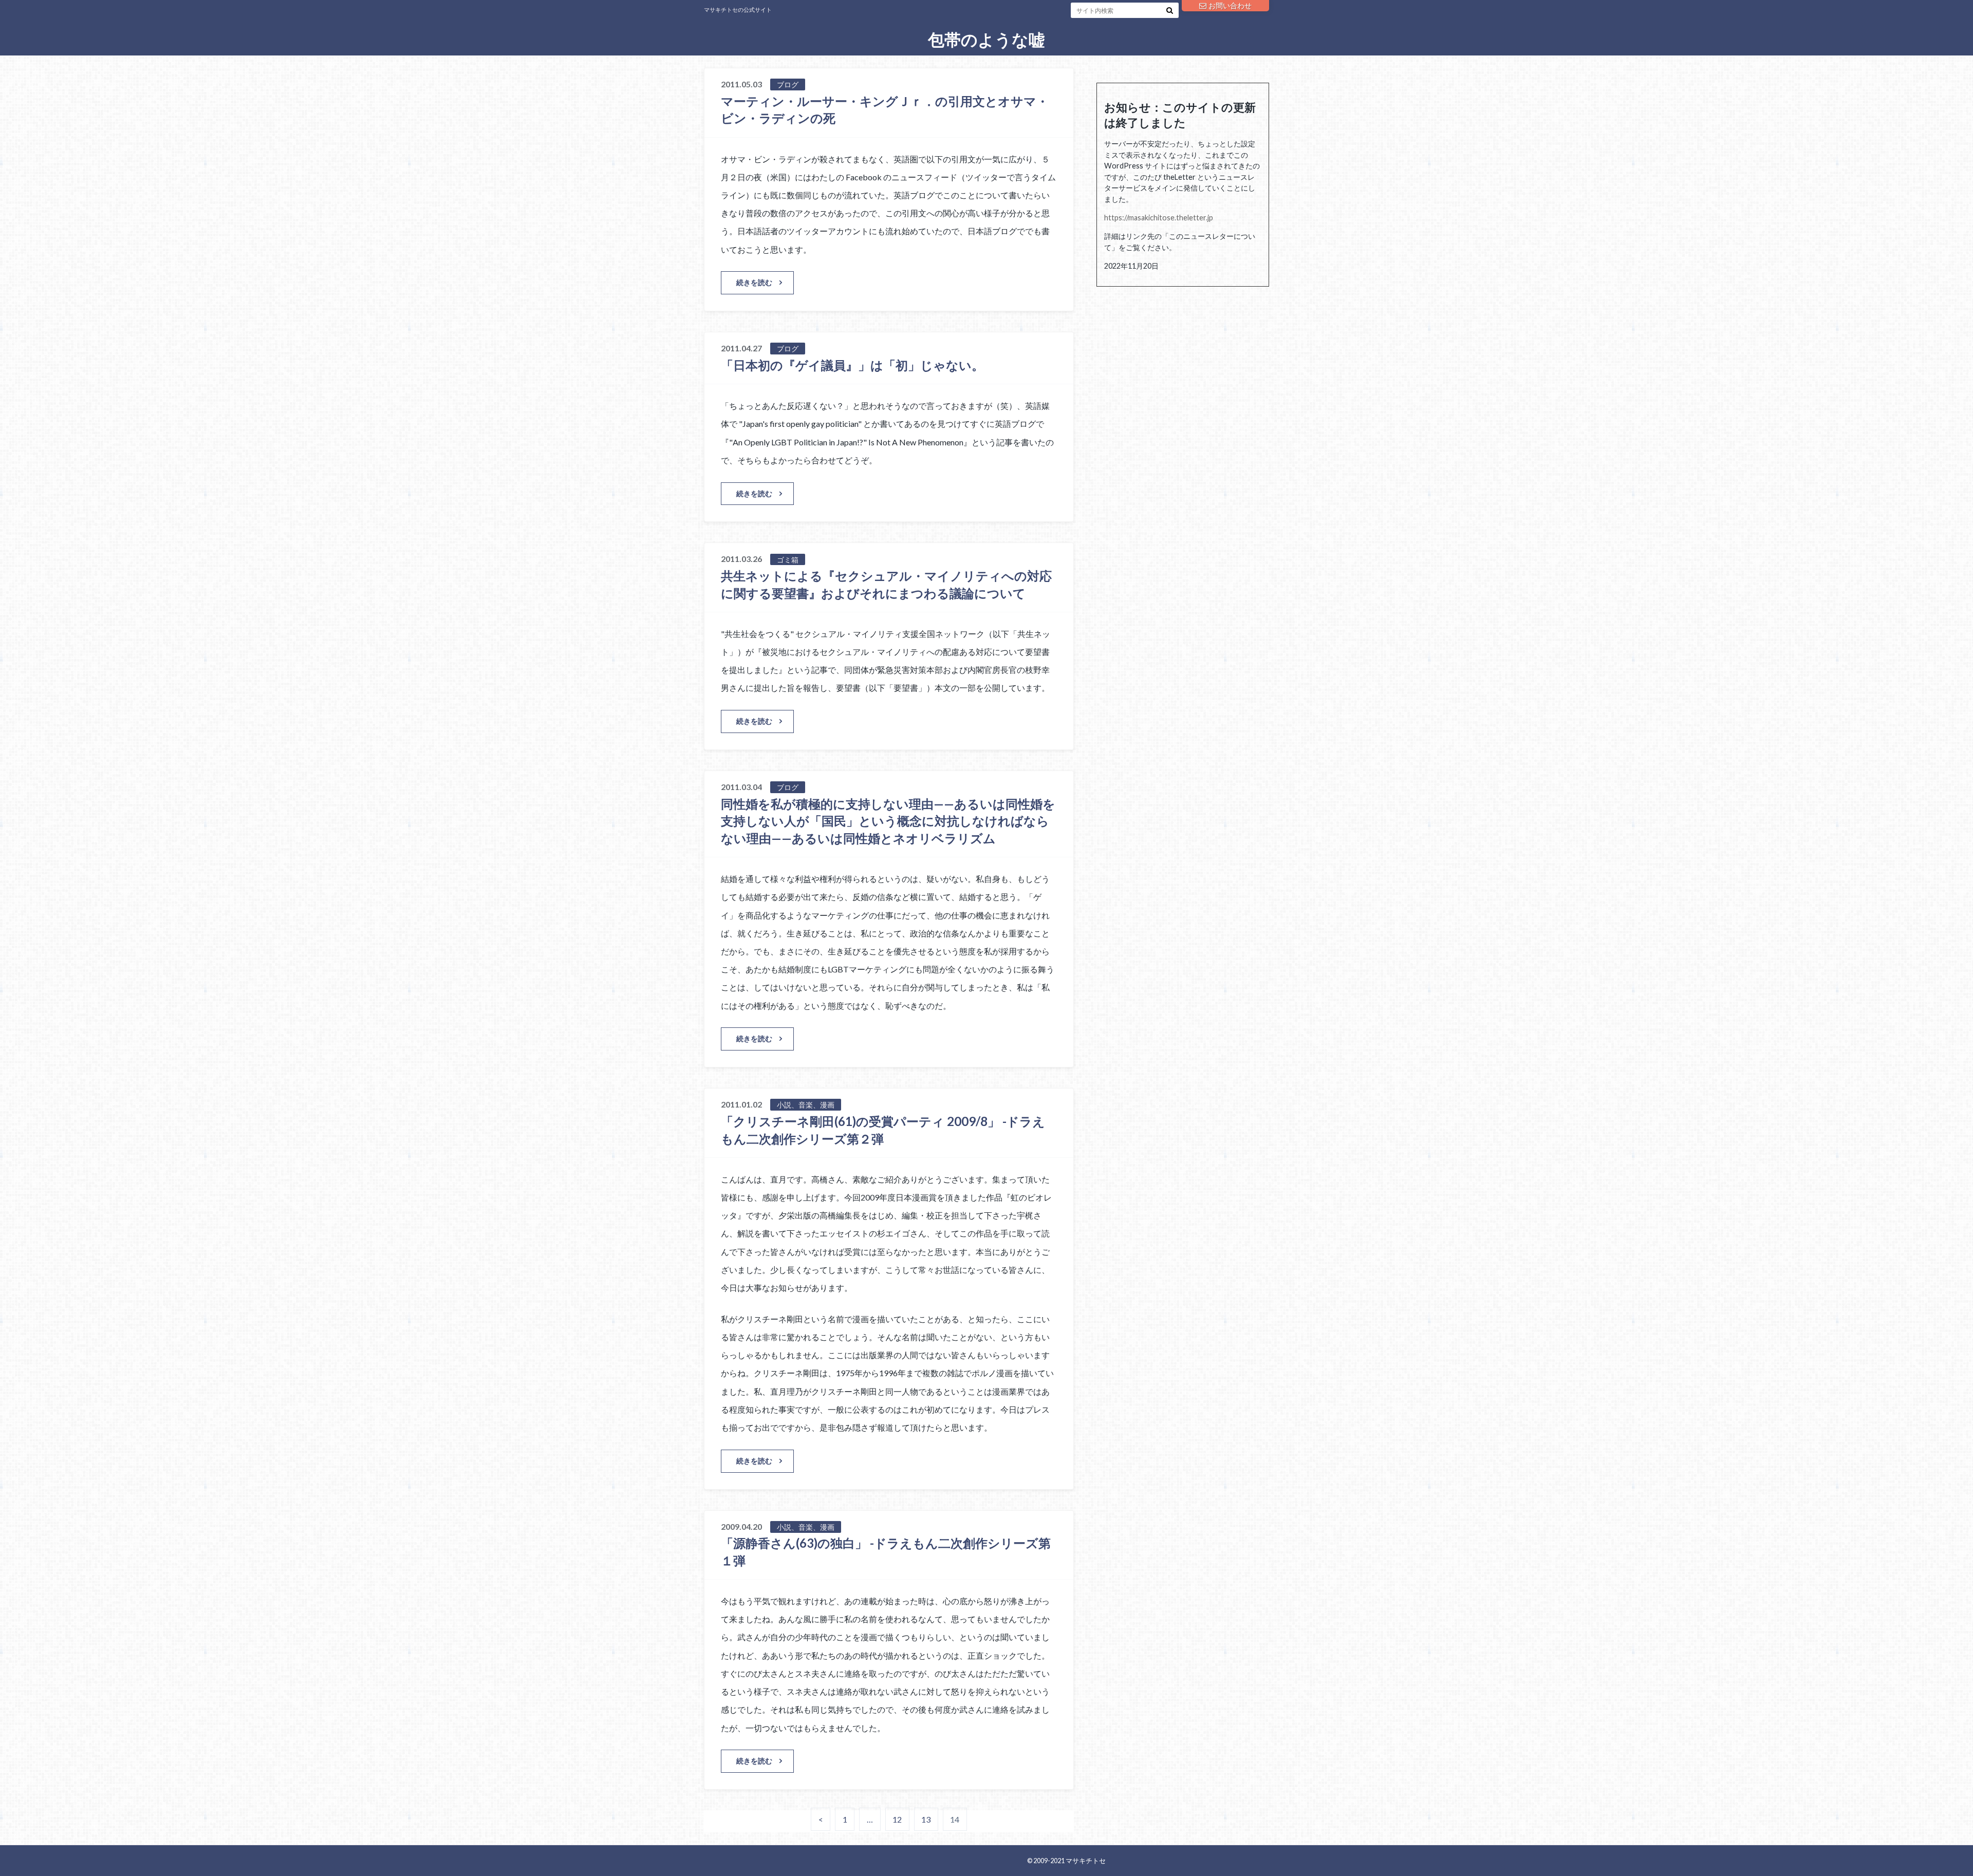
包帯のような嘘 (986, 40)
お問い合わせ (1230, 5)
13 (926, 1819)
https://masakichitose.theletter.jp (1159, 218)
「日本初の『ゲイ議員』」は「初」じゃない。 (852, 365)
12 (897, 1819)
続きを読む (754, 282)
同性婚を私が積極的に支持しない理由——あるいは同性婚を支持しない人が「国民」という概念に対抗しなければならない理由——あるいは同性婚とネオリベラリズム (888, 821)
